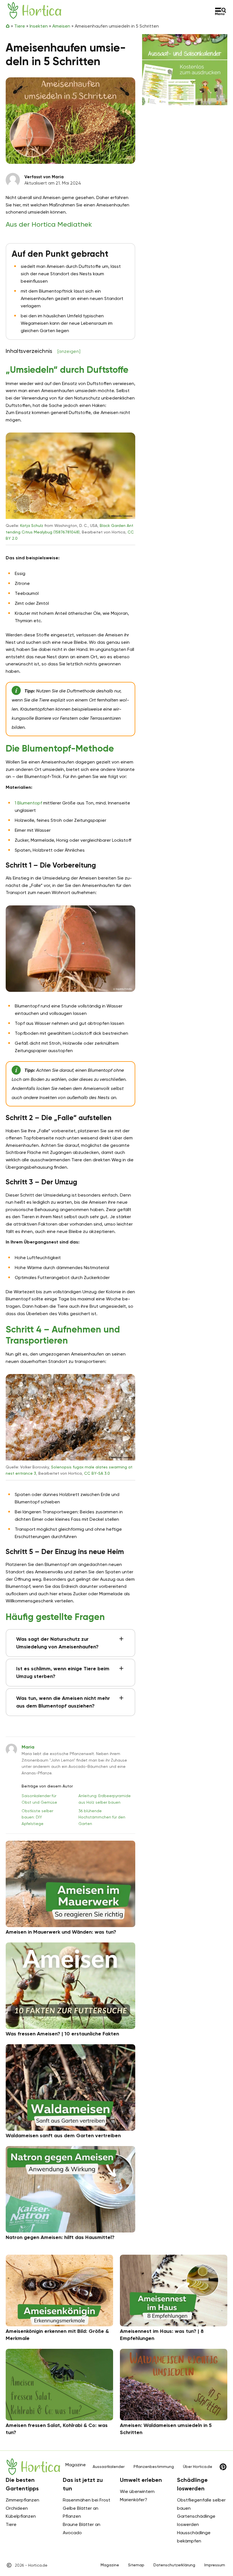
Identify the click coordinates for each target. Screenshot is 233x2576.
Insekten (39, 26)
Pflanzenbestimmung (154, 2467)
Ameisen (61, 26)
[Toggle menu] (221, 11)
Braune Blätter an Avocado (82, 2529)
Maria (28, 1747)
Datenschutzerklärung (174, 2565)
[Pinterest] (223, 2467)
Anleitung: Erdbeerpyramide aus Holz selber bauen (105, 1799)
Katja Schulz (32, 525)
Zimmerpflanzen (22, 2500)
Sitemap (136, 2565)
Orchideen (17, 2508)
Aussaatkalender (109, 2467)
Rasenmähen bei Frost (87, 2500)
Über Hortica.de (198, 2467)
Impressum (215, 2565)
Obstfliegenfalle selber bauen (201, 2504)
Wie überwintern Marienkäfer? (137, 2496)
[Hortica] (35, 10)
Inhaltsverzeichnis (43, 351)
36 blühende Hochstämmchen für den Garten (102, 1817)
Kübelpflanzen (21, 2516)
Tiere (20, 26)
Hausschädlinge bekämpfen (194, 2537)
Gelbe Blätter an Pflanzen (81, 2512)
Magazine (110, 2565)
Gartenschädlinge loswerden (196, 2520)
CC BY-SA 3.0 (97, 1473)
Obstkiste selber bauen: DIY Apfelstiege (37, 1817)
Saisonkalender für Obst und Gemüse (39, 1799)
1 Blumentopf (28, 803)
